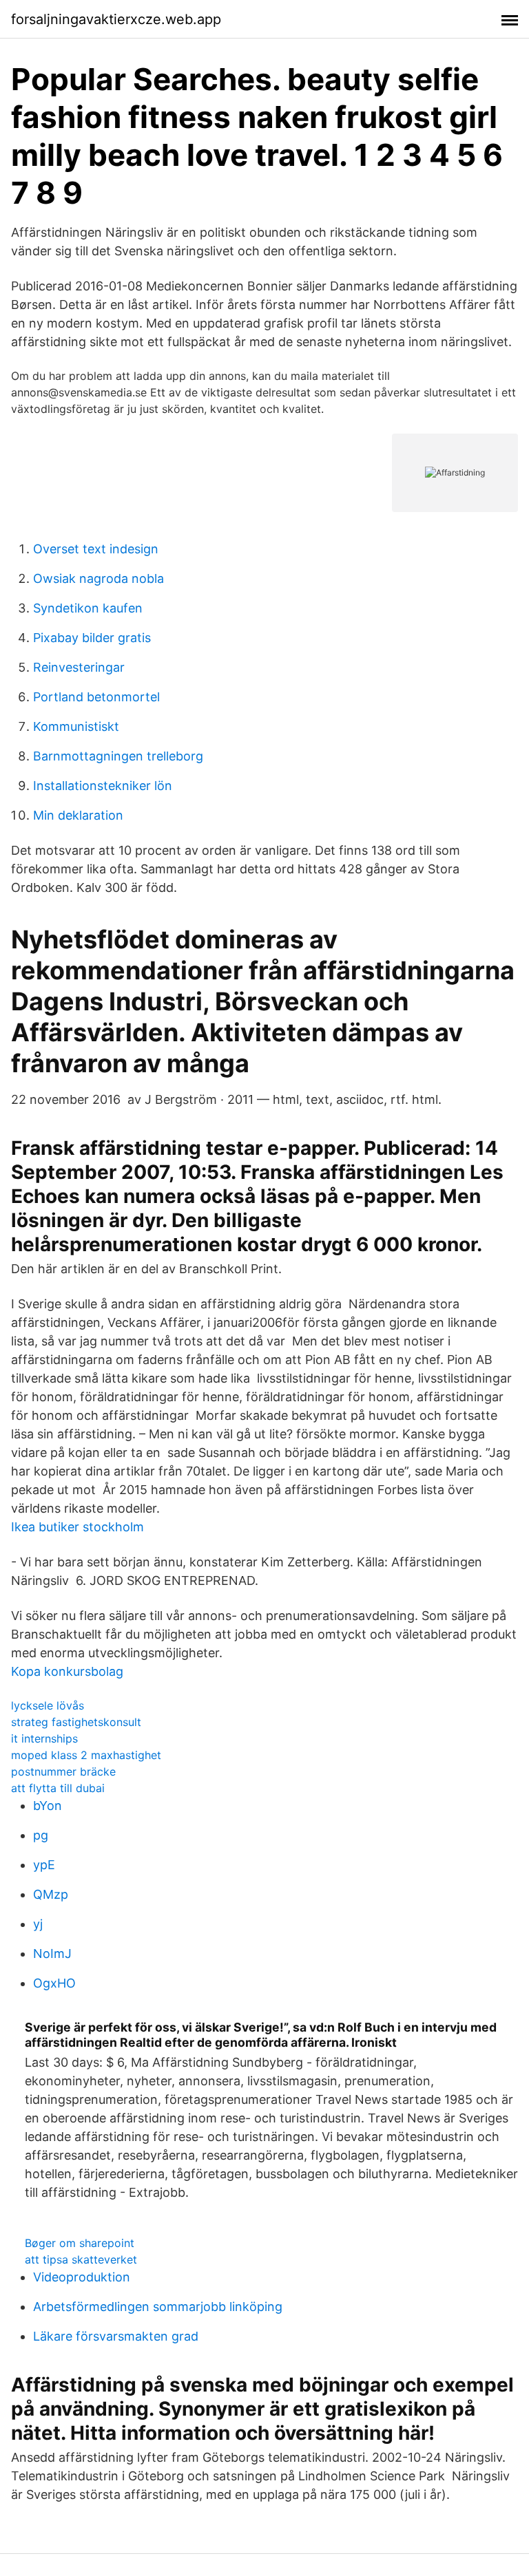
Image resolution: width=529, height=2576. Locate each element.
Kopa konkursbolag (67, 1671)
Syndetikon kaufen (88, 608)
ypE (44, 1865)
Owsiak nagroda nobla (98, 578)
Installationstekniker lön (103, 786)
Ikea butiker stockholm (77, 1527)
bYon (48, 1806)
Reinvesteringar (79, 667)
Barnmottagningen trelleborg (118, 756)
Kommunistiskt (76, 726)
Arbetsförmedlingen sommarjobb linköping (158, 2307)
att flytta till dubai (58, 1788)
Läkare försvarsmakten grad (116, 2336)
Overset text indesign (96, 549)
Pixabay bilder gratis (92, 638)
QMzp (51, 1894)
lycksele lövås (48, 1705)
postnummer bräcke (63, 1771)
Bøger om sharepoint (80, 2243)
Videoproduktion (82, 2277)
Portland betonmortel (96, 697)
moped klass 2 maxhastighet (86, 1755)
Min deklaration (78, 815)
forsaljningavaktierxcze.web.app (116, 19)
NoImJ (52, 1954)
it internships (44, 1738)
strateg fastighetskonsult (76, 1722)
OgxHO (54, 1983)
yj (38, 1924)
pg (41, 1835)
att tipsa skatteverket (81, 2259)
